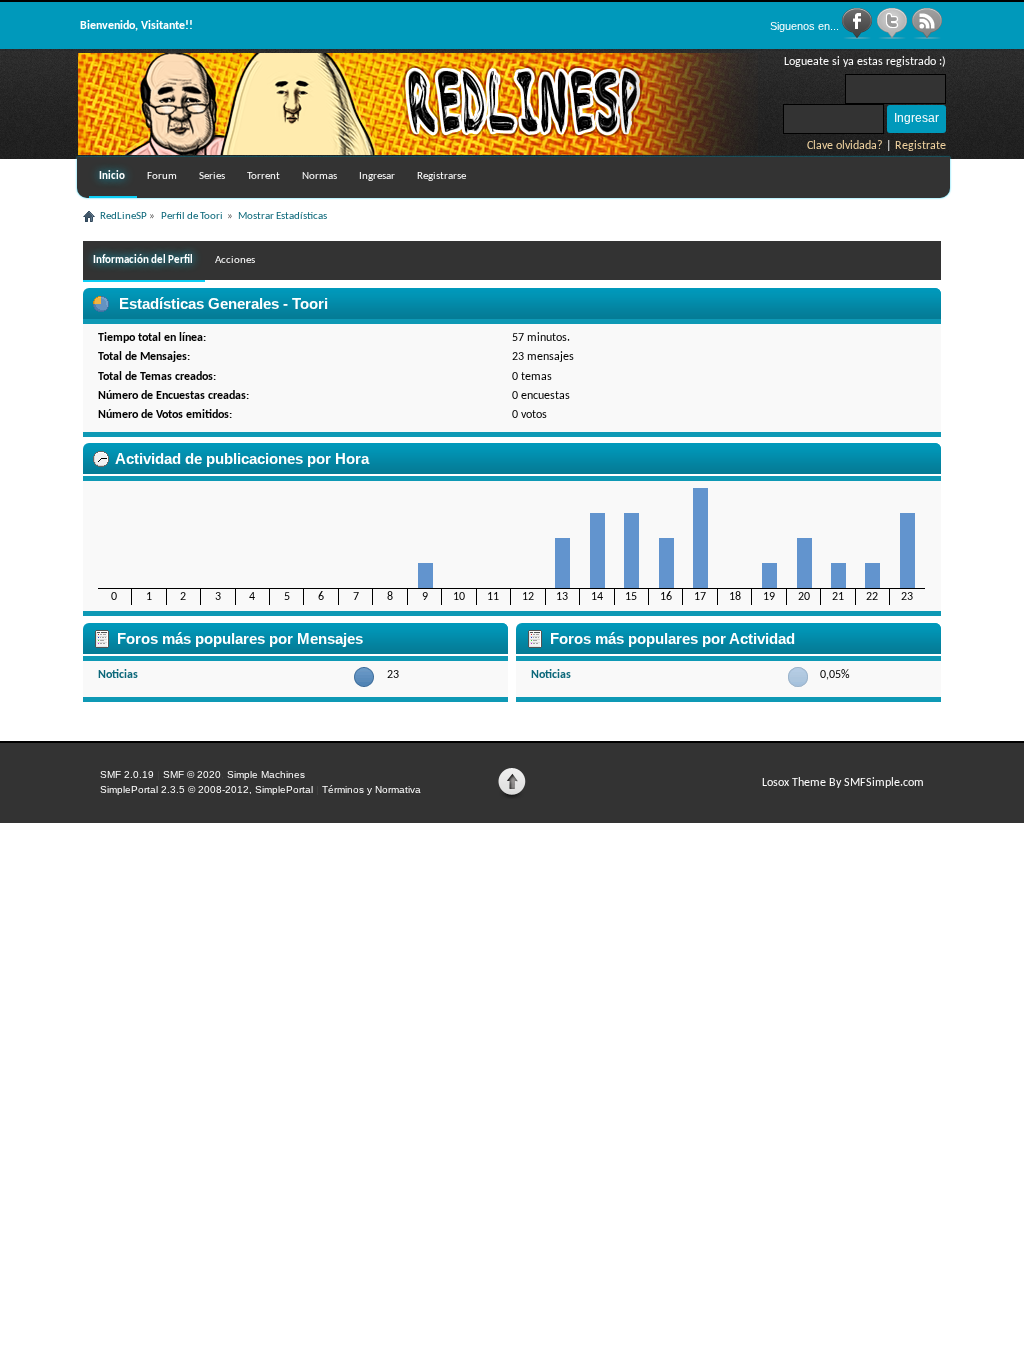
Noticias (118, 675)
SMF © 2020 (192, 774)
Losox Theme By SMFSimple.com (843, 783)
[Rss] (927, 36)
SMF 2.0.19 (127, 774)
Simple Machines (266, 774)
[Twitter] (893, 36)
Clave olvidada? (845, 146)
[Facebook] (858, 36)
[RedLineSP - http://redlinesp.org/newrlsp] (418, 151)
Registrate (920, 146)
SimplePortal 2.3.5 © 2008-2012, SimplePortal (206, 789)
